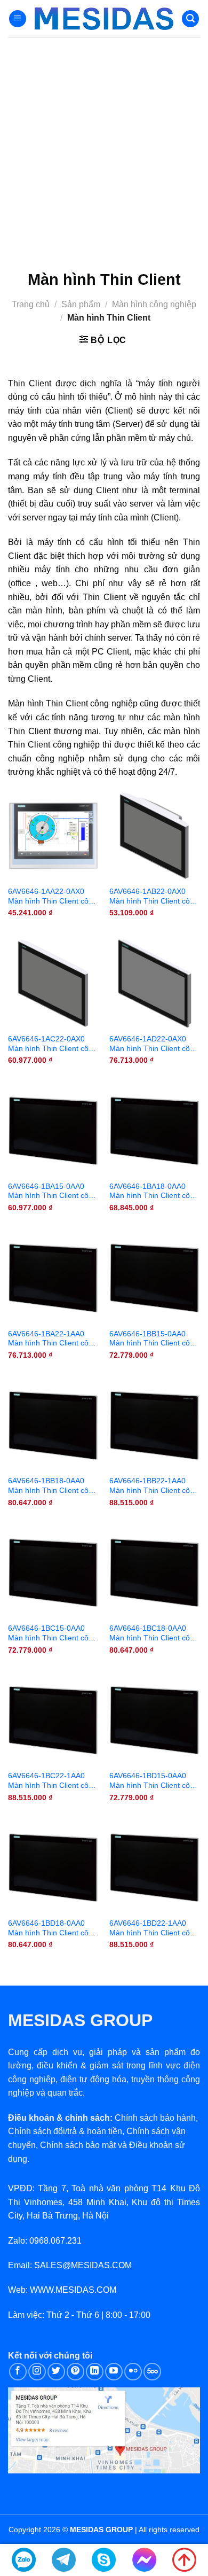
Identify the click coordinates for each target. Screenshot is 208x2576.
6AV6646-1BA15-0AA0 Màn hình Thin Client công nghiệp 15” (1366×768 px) (53, 1192)
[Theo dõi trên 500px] (152, 2372)
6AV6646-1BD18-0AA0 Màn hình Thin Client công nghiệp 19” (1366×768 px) (53, 1928)
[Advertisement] (104, 147)
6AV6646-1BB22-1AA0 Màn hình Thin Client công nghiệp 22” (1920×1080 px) (154, 1486)
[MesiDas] (104, 19)
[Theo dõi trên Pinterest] (75, 2372)
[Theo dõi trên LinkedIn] (95, 2372)
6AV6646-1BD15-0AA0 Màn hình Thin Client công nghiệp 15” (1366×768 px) (154, 1781)
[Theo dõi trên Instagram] (37, 2372)
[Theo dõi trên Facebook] (18, 2372)
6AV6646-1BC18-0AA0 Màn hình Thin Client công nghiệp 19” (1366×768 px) (154, 1633)
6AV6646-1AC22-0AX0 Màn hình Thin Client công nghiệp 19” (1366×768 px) (53, 1044)
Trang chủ (31, 304)
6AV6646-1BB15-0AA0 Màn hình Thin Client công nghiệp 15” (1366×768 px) (154, 1339)
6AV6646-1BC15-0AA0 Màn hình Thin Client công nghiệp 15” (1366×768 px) (53, 1633)
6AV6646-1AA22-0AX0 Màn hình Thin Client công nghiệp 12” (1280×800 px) (53, 897)
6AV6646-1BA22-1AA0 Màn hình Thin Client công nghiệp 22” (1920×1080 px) (53, 1339)
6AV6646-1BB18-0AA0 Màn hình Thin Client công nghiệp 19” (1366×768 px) (53, 1486)
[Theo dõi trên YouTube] (114, 2372)
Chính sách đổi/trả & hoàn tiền (65, 2131)
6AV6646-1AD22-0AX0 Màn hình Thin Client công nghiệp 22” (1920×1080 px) (154, 1044)
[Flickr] (133, 2372)
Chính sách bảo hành (155, 2118)
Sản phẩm (81, 304)
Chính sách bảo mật (78, 2145)
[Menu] (18, 19)
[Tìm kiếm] (190, 19)
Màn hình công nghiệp (154, 304)
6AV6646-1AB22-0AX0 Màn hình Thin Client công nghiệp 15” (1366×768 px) (154, 897)
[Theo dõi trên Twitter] (56, 2372)
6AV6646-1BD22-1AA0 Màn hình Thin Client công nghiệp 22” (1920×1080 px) (154, 1928)
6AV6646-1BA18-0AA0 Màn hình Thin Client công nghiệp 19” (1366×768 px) (154, 1192)
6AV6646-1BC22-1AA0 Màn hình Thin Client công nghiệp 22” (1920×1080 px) (53, 1781)
